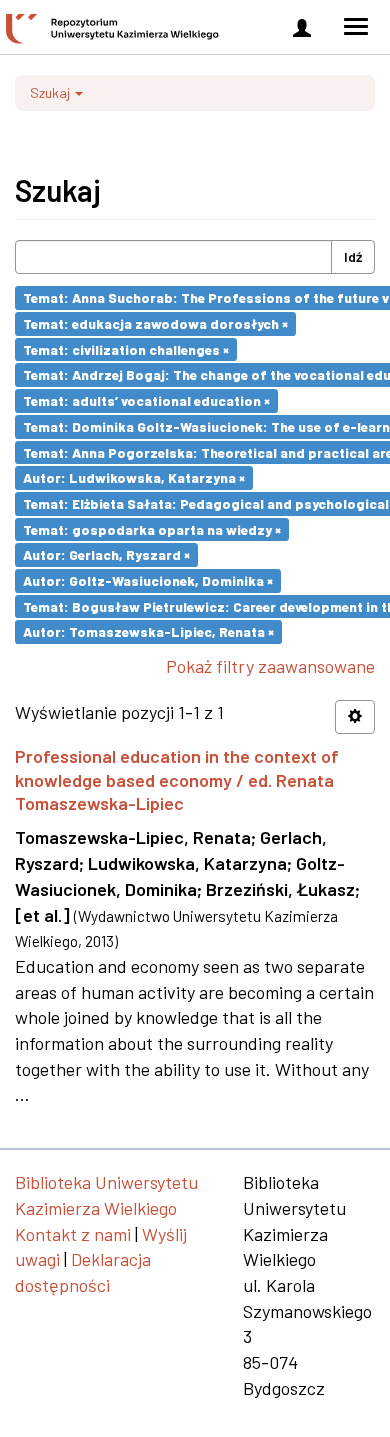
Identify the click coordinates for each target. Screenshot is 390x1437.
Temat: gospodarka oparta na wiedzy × (152, 528)
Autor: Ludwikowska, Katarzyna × (134, 477)
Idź (353, 256)
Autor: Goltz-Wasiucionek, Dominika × (148, 580)
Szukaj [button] (51, 92)
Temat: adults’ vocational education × (146, 400)
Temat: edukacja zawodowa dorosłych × (155, 323)
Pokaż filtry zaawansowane (270, 666)
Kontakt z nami (73, 1234)
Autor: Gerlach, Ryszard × (106, 554)
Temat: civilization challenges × (126, 348)
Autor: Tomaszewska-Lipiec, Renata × (148, 631)
